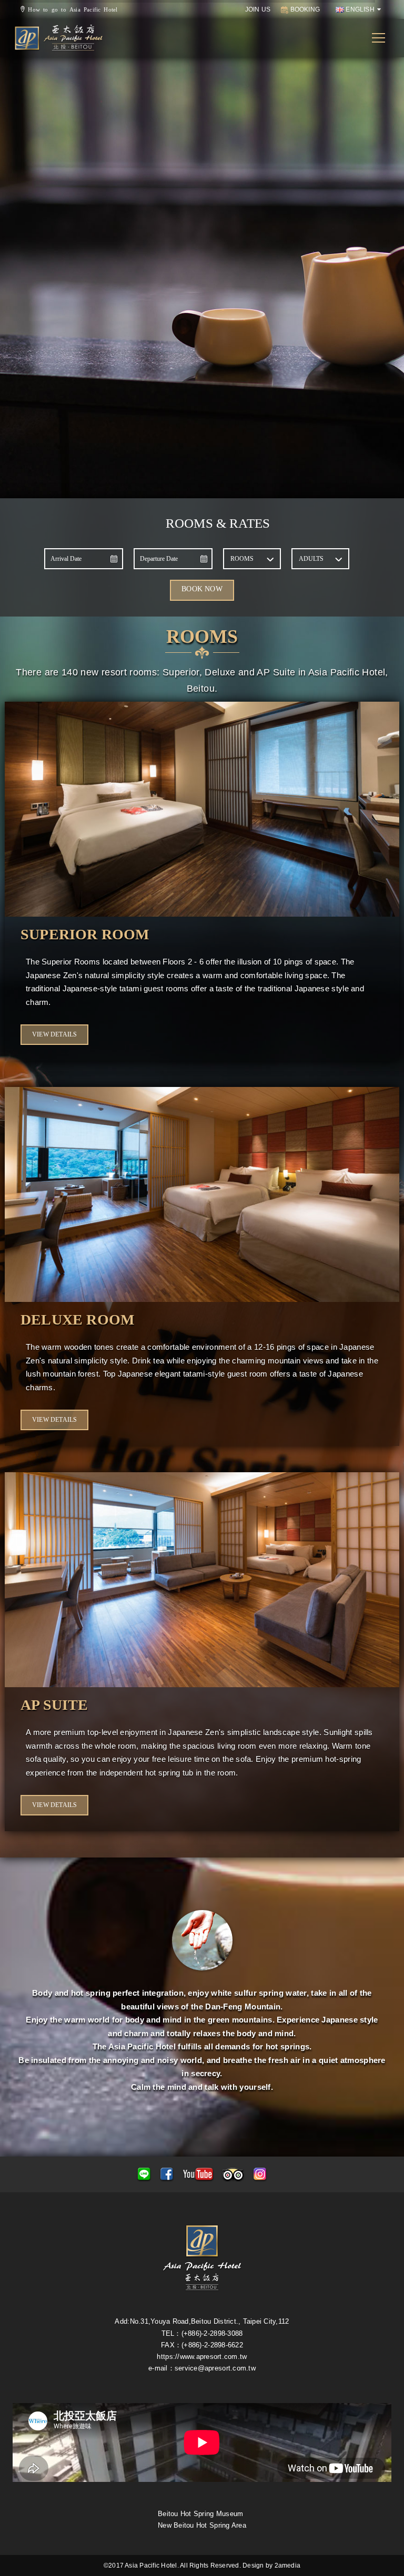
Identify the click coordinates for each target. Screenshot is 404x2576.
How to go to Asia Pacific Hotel (71, 9)
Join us (258, 9)
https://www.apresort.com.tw (202, 2357)
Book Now (202, 589)
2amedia (288, 2565)
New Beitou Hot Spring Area (202, 2525)
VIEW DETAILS (54, 1034)
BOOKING (304, 9)
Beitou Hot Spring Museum (200, 2514)
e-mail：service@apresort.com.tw (202, 2368)
